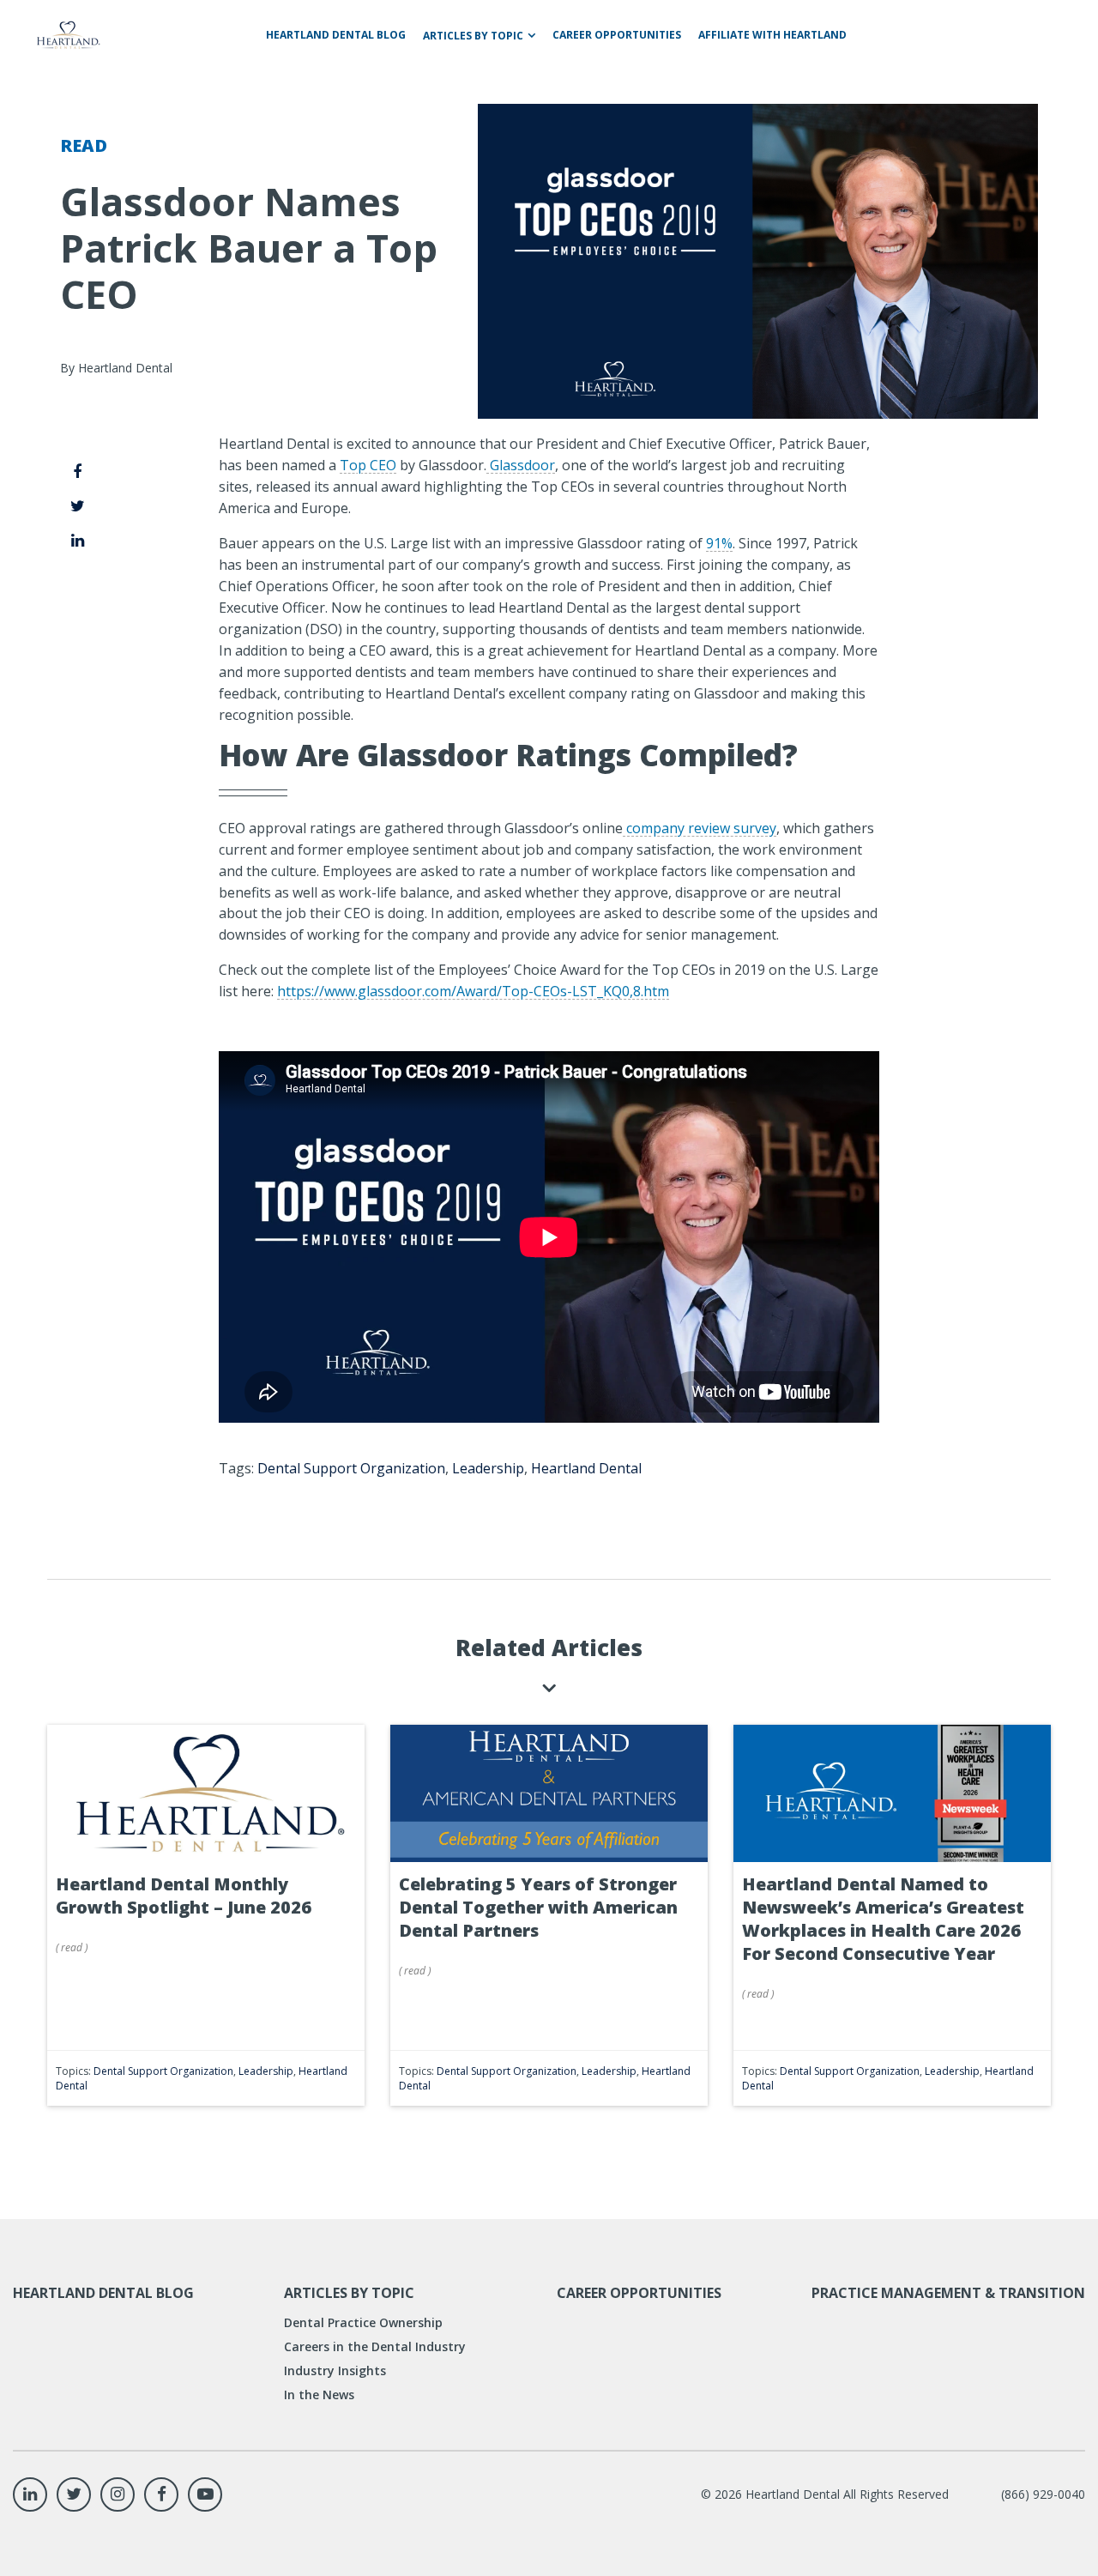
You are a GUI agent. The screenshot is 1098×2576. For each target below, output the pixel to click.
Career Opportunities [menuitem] (617, 35)
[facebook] (78, 471)
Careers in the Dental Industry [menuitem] (375, 2346)
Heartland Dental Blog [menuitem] (336, 35)
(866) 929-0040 (1043, 2494)
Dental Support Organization (351, 1468)
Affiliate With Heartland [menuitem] (772, 35)
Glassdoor (521, 465)
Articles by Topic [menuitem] (473, 36)
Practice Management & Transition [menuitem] (948, 2293)
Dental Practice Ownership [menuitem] (363, 2322)
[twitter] (78, 505)
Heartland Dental (586, 1468)
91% (719, 543)
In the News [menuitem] (319, 2395)
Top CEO (368, 465)
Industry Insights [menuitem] (335, 2370)
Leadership (488, 1468)
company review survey (700, 828)
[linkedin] (78, 540)
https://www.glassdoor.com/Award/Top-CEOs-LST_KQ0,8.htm (473, 991)
